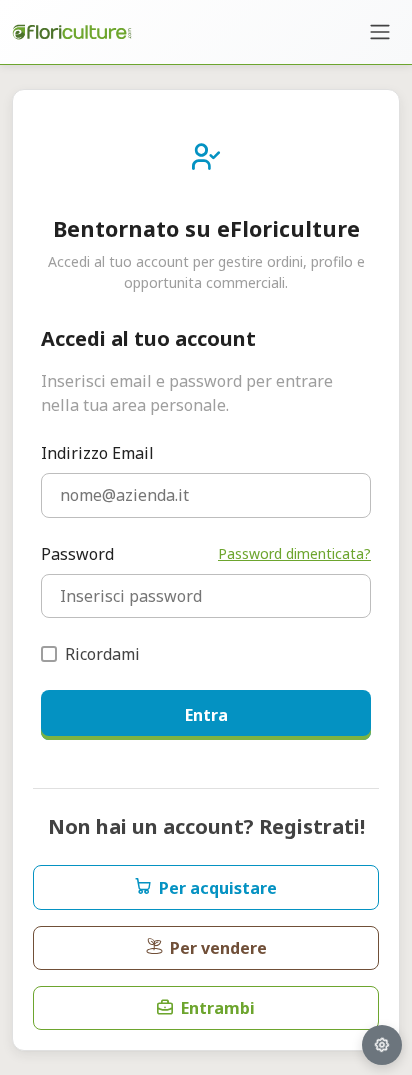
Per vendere (218, 948)
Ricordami (102, 654)
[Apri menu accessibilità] (382, 1045)
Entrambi (218, 1008)
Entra (206, 715)
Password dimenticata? (294, 553)
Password (77, 554)
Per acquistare (218, 888)
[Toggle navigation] (380, 32)
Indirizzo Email (97, 453)
